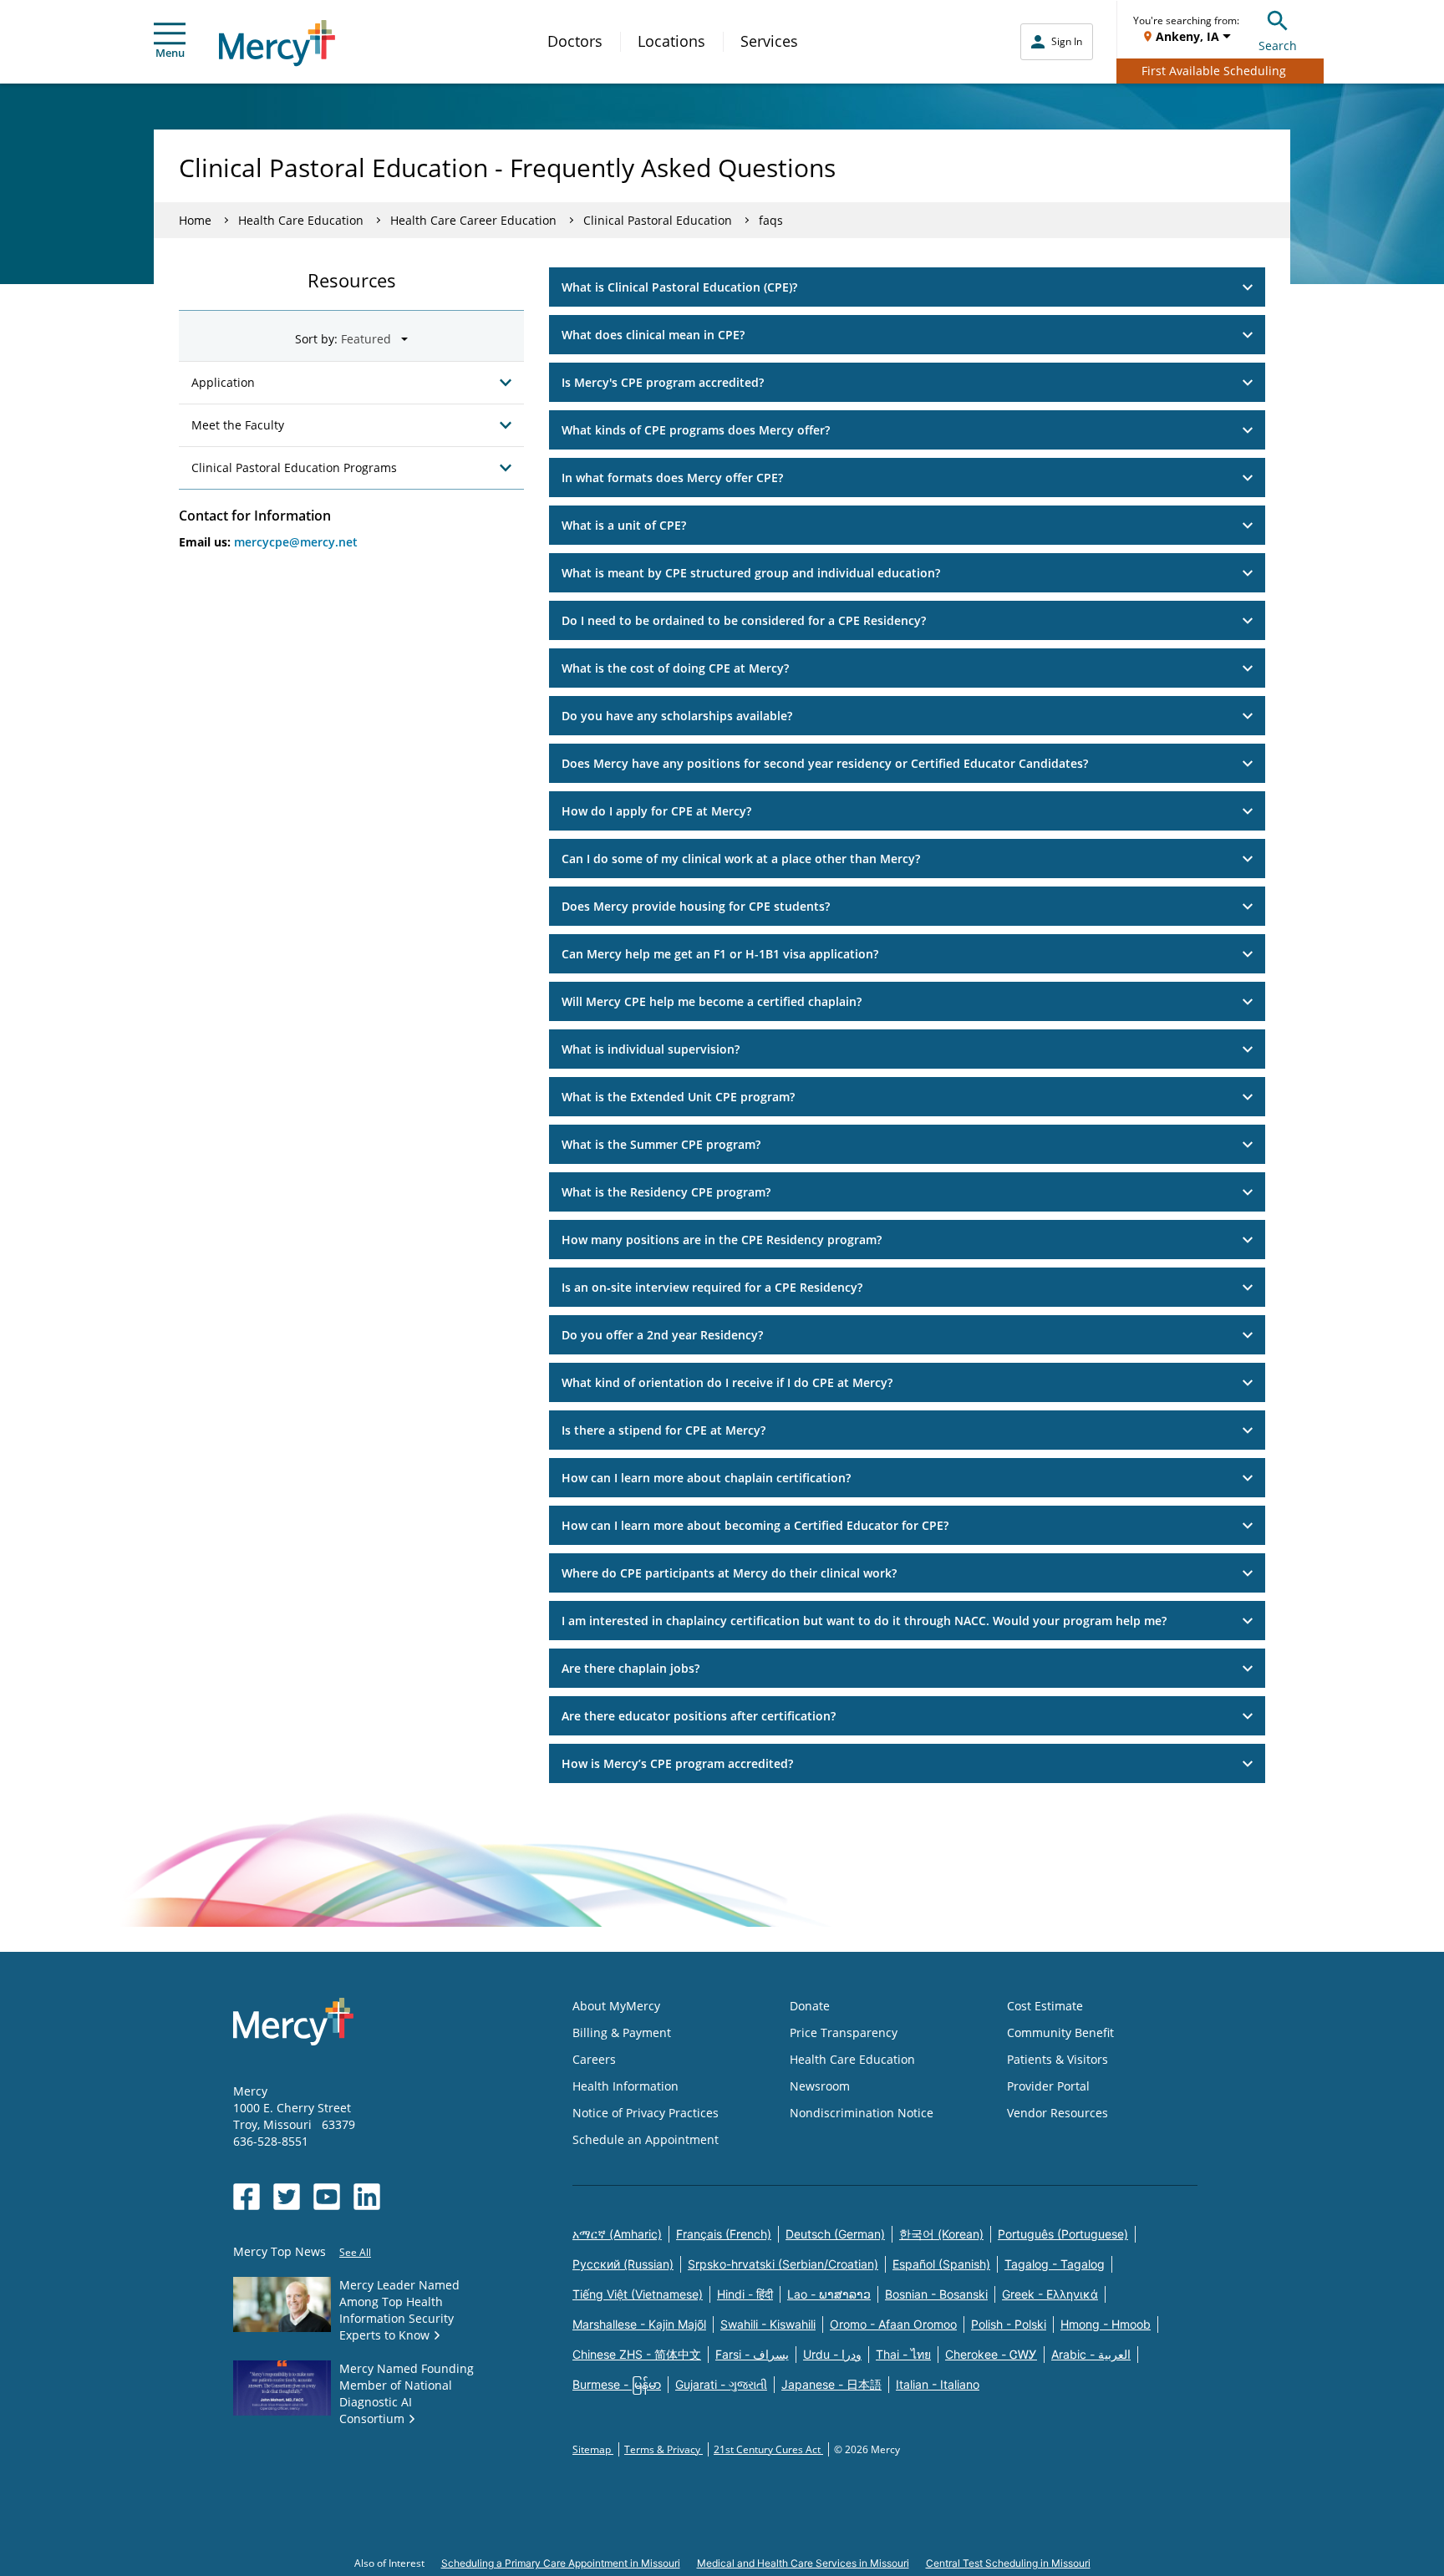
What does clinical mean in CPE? (653, 335)
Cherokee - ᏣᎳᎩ (991, 2354)
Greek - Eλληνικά (1050, 2294)
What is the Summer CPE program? (661, 1144)
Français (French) (724, 2234)
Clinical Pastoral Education (658, 220)
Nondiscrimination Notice (862, 2113)
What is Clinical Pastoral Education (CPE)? (679, 287)
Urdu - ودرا (832, 2354)
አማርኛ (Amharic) (617, 2234)
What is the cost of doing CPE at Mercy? (675, 668)
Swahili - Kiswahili (768, 2324)
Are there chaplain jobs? (630, 1668)
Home (195, 220)
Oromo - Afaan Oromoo (893, 2324)
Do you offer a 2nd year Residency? (662, 1335)
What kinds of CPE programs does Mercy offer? (696, 430)
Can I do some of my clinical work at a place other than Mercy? (741, 859)
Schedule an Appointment (646, 2139)
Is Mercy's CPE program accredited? (663, 382)
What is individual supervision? (651, 1049)
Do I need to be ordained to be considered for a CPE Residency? (744, 620)
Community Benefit (1060, 2032)
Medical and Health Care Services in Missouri (803, 2563)
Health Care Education (301, 220)
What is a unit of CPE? (624, 525)
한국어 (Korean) (941, 2234)
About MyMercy (616, 2006)
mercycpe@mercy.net (296, 542)
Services (769, 41)
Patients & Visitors (1058, 2059)
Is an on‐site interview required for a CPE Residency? (712, 1287)
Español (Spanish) (941, 2264)
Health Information (625, 2086)
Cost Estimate (1045, 2006)
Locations (671, 41)
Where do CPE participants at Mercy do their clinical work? (729, 1573)
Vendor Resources (1058, 2113)
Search (1278, 46)
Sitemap (593, 2449)
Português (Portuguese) (1063, 2234)
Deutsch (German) (835, 2234)
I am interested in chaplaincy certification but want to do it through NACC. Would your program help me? (864, 1621)
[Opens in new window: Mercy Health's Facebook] (247, 2197)
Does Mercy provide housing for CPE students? (696, 906)
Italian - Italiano (938, 2384)
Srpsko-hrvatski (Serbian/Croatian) (783, 2264)
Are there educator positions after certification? (699, 1716)
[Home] (277, 43)
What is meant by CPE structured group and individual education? (751, 573)
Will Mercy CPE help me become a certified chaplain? (712, 1001)
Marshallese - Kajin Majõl (639, 2324)
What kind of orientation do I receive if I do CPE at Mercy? (727, 1382)
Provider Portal (1048, 2086)
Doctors (575, 41)
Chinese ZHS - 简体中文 (637, 2354)
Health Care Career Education (473, 220)
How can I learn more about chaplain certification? (706, 1478)
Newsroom (820, 2086)
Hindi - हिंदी (745, 2294)
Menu (170, 53)
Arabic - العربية (1091, 2354)
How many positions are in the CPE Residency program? (722, 1240)
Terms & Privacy (664, 2449)
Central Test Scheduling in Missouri (1008, 2563)
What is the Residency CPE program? (666, 1192)
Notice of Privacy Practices (646, 2113)
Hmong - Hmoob (1106, 2324)
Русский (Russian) (623, 2264)
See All (355, 2252)
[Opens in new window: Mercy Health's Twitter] (287, 2197)
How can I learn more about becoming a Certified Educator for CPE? (755, 1525)
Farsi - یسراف (752, 2354)
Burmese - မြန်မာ (617, 2384)
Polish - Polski (1009, 2324)
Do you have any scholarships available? (677, 716)
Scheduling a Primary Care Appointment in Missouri (561, 2563)
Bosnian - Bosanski (936, 2294)
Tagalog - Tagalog (1055, 2264)
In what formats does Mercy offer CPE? (672, 478)
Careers (594, 2059)
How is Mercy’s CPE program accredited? (677, 1763)
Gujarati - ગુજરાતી (721, 2384)
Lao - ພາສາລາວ (829, 2294)
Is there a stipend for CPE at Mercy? (664, 1430)
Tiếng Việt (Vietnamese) (638, 2294)
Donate (810, 2006)
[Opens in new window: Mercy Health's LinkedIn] (367, 2197)
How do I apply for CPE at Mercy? (656, 811)
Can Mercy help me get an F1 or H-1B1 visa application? (720, 954)
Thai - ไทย (903, 2354)
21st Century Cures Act (768, 2449)
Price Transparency (844, 2032)
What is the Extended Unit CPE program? (678, 1097)
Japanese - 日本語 (831, 2384)
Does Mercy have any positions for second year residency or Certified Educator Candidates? (825, 763)
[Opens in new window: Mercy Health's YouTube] (327, 2197)
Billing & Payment (622, 2032)
